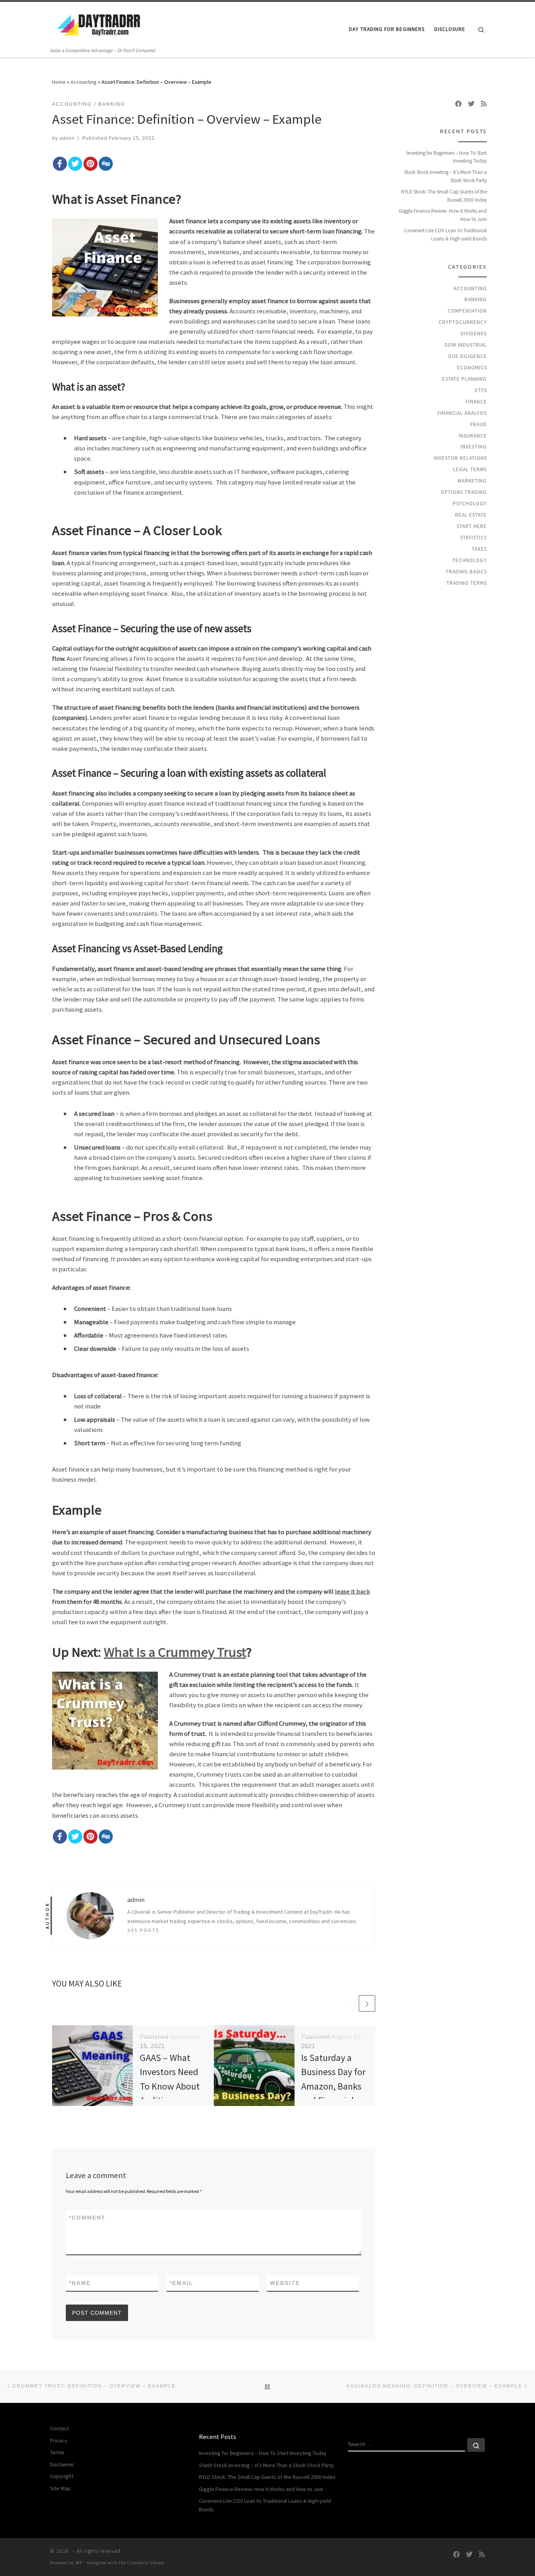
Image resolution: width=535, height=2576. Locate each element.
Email (182, 2283)
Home (59, 82)
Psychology (470, 503)
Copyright (62, 2476)
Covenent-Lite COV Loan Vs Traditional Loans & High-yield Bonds (446, 235)
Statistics (474, 538)
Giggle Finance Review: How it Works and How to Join (443, 215)
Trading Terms (467, 583)
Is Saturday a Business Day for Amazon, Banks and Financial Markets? (333, 2086)
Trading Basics (466, 572)
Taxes (479, 549)
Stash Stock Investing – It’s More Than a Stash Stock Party (446, 176)
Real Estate (471, 515)
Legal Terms (470, 469)
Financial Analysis (462, 413)
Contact (59, 2428)
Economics (472, 368)
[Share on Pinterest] (90, 164)
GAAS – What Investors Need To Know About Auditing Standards (170, 2086)
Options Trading (464, 492)
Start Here (472, 526)
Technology (470, 560)
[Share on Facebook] (60, 164)
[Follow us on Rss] (484, 104)
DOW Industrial (466, 345)
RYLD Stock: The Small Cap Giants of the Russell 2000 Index (444, 196)
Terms (57, 2452)
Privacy (59, 2440)
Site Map (60, 2488)
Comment (87, 2218)
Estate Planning (465, 379)
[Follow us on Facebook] (458, 104)
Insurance (473, 436)
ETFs (481, 390)
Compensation (467, 311)
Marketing (472, 481)
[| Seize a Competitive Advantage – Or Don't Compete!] (99, 24)
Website (285, 2283)
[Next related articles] (367, 2003)
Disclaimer (62, 2464)
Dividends (474, 334)
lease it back (352, 1591)
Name (80, 2283)
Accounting (84, 82)
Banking (476, 299)
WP (79, 2563)
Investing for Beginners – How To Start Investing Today (447, 157)
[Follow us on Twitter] (471, 104)
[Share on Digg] (106, 164)
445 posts (143, 1930)
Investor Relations (460, 458)
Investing (474, 447)
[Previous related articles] (349, 2003)
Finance (476, 402)
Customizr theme (145, 2563)
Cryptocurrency (463, 322)
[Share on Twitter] (75, 164)
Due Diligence (468, 356)
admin (67, 138)
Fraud (479, 424)
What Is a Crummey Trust (175, 1652)
